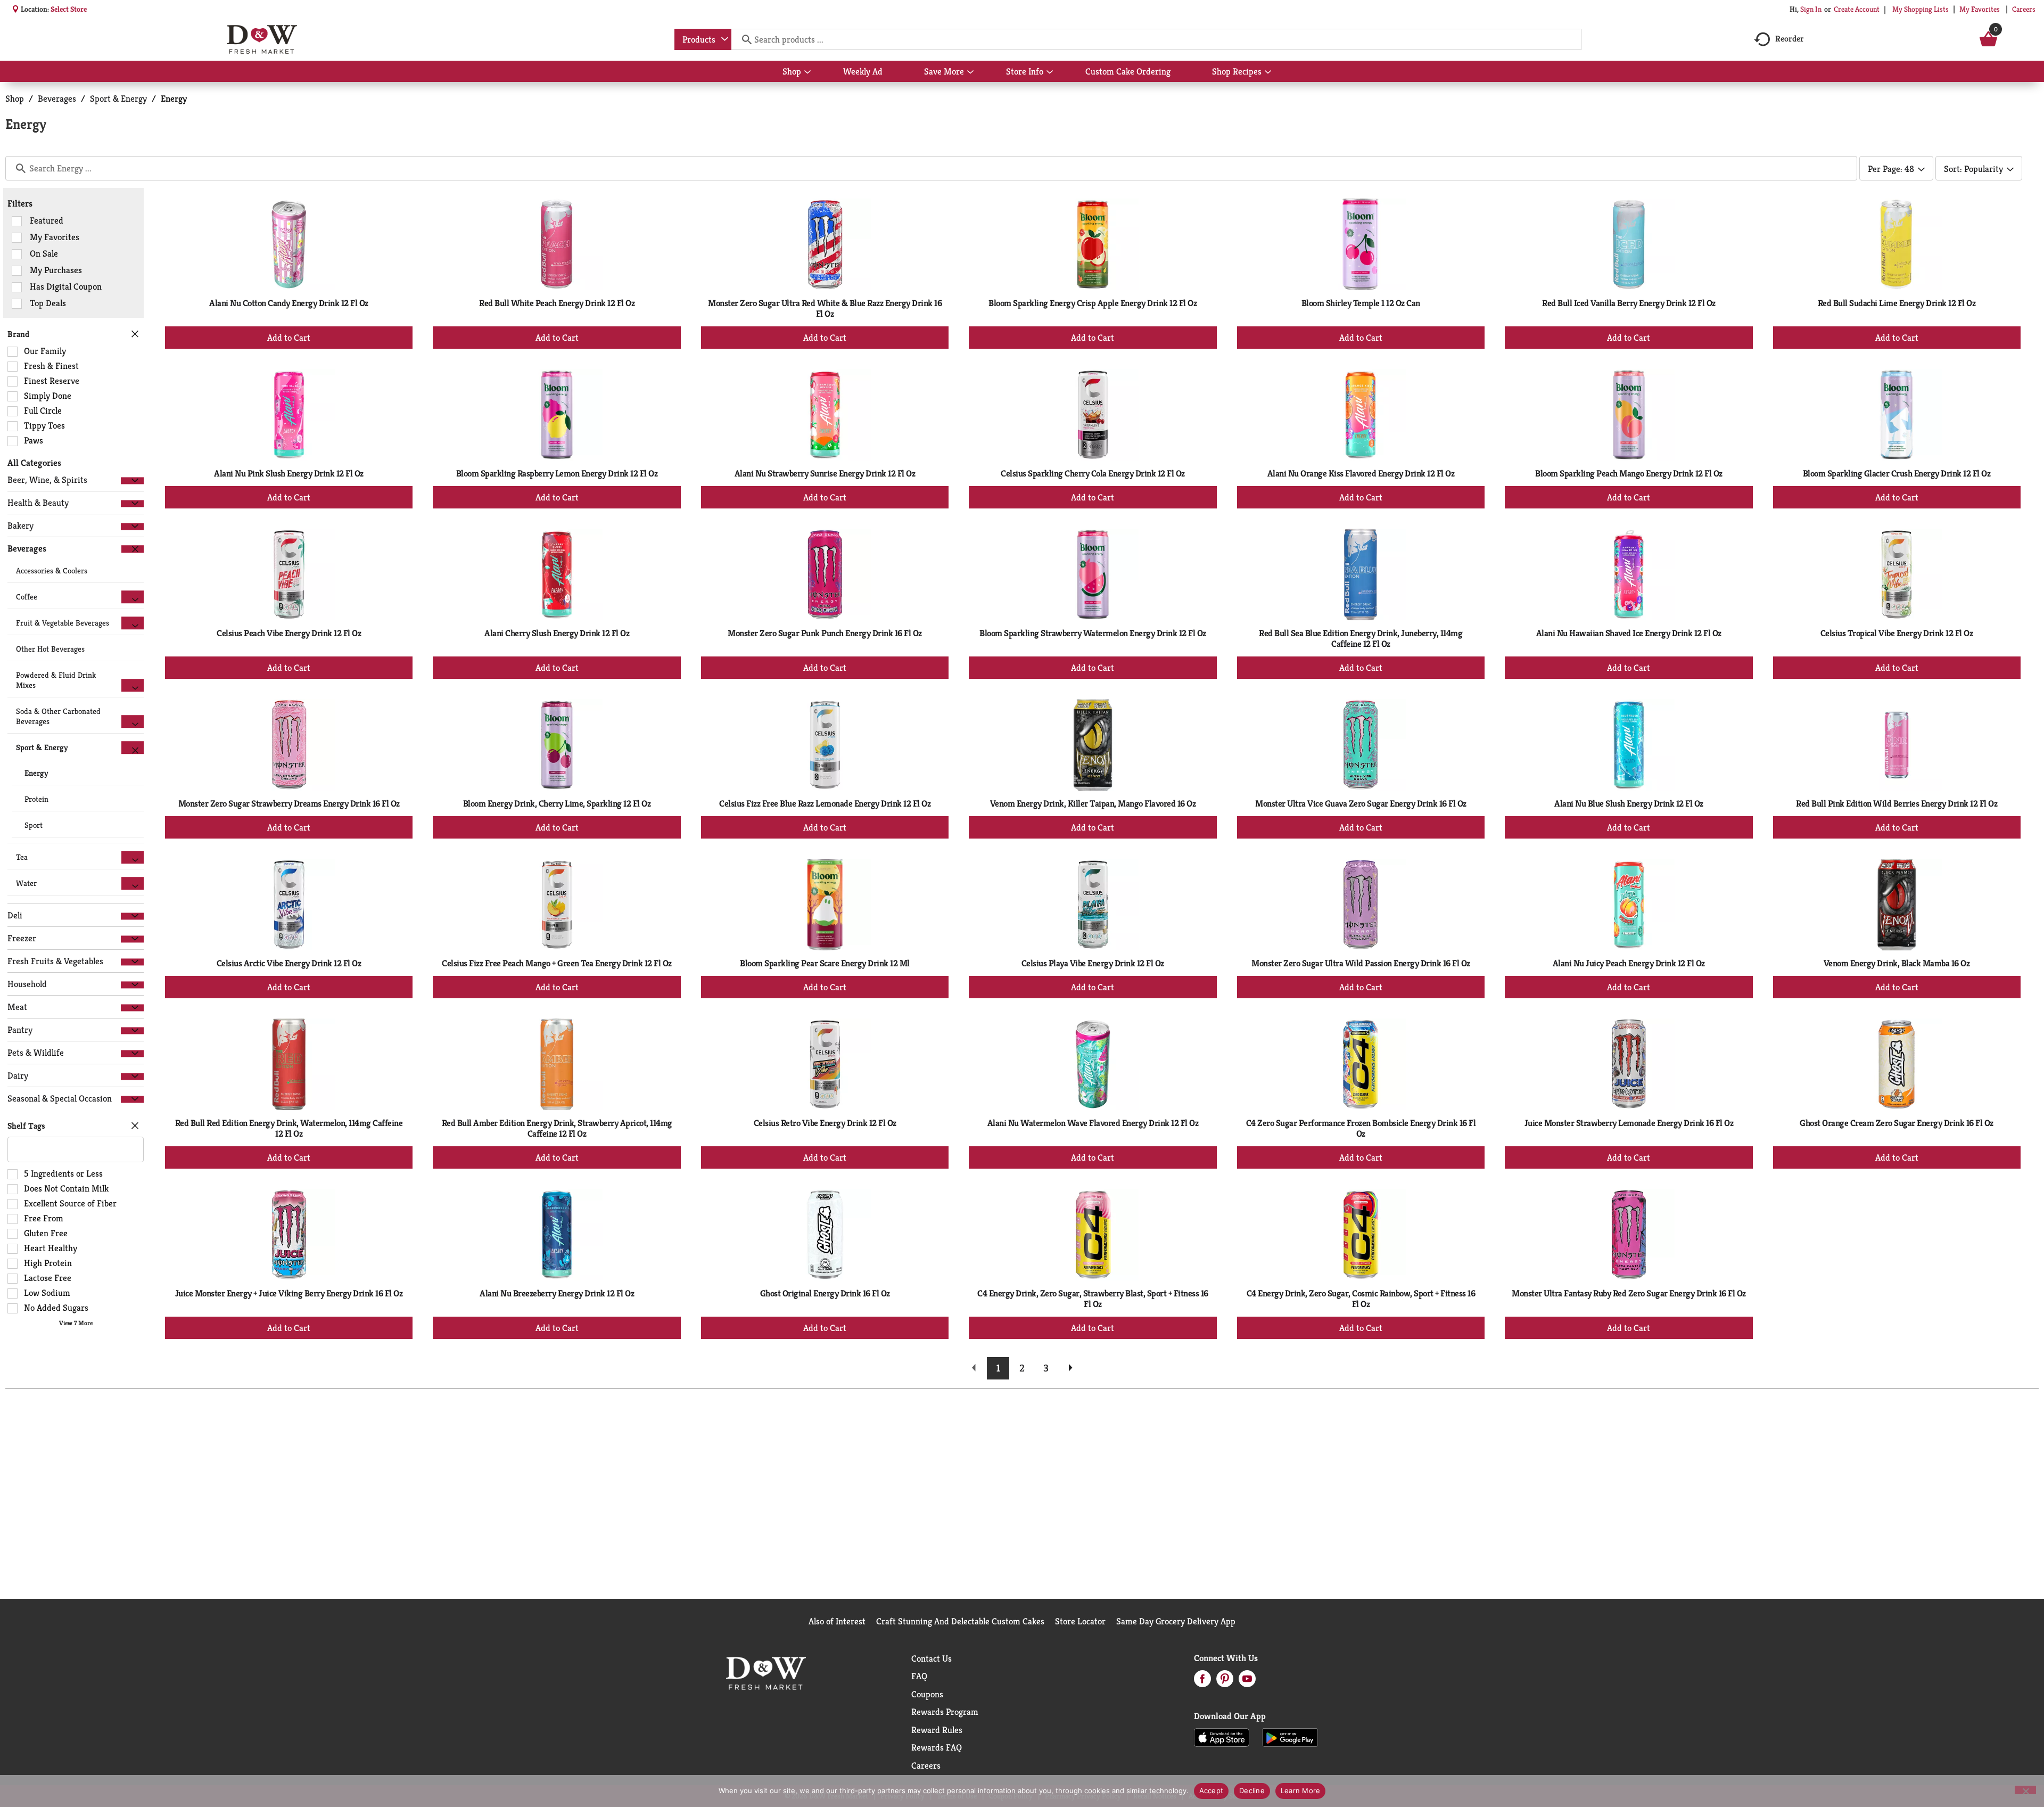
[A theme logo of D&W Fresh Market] (262, 39)
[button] (132, 481)
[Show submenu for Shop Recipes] (1268, 72)
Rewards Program (945, 1712)
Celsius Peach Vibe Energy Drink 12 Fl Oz (289, 633)
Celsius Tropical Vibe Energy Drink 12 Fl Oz (1897, 633)
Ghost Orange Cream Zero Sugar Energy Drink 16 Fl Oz (1897, 1123)
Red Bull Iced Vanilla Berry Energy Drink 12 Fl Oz (1629, 303)
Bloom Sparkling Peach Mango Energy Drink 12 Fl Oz (1629, 473)
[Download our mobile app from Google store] (1290, 1737)
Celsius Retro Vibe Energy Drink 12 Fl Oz (825, 1123)
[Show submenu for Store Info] (1050, 72)
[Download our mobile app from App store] (1222, 1737)
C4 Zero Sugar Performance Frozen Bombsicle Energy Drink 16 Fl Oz (1361, 1128)
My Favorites (1980, 9)
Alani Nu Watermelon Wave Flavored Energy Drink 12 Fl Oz (1093, 1123)
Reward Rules (937, 1730)
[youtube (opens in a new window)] (1247, 1682)
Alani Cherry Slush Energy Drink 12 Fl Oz (557, 633)
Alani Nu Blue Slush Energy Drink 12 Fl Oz (1629, 803)
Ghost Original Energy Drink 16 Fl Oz (825, 1293)
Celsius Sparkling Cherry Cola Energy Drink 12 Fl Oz (1093, 473)
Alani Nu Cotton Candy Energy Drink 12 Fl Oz (289, 303)
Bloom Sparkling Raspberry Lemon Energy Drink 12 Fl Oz (557, 473)
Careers (2024, 9)
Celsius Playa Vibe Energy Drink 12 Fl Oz (1093, 963)
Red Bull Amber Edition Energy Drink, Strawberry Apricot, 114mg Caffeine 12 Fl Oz (557, 1128)
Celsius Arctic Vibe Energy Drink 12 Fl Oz (289, 963)
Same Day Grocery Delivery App (1176, 1621)
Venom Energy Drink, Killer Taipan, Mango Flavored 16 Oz (1093, 803)
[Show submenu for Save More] (970, 72)
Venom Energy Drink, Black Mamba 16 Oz (1897, 963)
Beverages (57, 98)
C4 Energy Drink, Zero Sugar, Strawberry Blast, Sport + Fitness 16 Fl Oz (1093, 1299)
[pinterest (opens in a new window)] (1225, 1682)
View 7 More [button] (76, 1323)
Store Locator (1080, 1621)
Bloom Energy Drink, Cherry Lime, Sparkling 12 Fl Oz (557, 803)
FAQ (919, 1676)
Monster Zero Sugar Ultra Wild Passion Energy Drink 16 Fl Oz (1361, 963)
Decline (1252, 1790)
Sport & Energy (118, 98)
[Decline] (2025, 1790)
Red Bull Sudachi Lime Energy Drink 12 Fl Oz (1897, 303)
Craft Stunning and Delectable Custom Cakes (960, 1621)
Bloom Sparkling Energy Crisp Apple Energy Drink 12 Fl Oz (1093, 303)
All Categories (34, 463)
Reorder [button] (1790, 39)
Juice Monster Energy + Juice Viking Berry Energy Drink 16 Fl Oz (289, 1293)
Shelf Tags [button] (26, 1126)
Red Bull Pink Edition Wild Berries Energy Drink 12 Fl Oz (1897, 803)
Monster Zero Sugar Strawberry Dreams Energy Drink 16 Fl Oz (289, 803)
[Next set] (1070, 1368)
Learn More (1301, 1790)
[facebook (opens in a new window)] (1202, 1682)
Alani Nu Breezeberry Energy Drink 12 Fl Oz (557, 1293)
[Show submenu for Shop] (807, 72)
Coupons (927, 1694)
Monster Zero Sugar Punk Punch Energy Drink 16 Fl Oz (825, 633)
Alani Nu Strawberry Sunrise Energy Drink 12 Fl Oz (825, 473)
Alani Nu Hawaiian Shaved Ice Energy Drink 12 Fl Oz (1629, 633)
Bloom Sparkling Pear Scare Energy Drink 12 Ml (825, 963)
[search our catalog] (743, 39)
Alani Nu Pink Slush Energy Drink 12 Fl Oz (289, 473)
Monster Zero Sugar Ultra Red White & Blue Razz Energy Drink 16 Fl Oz (825, 308)
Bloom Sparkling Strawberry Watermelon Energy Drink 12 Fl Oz (1093, 633)
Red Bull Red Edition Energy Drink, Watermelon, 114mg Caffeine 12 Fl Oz (289, 1128)
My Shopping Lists (1921, 9)
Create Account (1857, 9)
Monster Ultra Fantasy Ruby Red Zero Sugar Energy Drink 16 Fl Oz (1629, 1293)
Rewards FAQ (937, 1747)
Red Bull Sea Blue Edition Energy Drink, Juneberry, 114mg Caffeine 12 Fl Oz (1361, 638)
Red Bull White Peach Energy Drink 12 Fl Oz (557, 303)
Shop (15, 98)
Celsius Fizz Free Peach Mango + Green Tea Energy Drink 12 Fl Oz (557, 963)
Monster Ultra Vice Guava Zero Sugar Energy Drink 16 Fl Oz (1361, 803)
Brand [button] (18, 334)
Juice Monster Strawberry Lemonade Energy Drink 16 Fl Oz (1629, 1123)
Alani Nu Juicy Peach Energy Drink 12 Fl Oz (1629, 963)
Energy (174, 98)
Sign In (1811, 9)
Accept (1211, 1790)
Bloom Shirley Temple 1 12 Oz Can (1361, 303)
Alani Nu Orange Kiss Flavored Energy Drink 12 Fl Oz (1361, 473)
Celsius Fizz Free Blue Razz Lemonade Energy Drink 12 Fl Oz (825, 803)
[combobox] (703, 39)
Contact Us (932, 1658)
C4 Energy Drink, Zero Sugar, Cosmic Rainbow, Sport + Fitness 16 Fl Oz (1361, 1299)
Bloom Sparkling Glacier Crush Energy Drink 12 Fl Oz (1897, 473)
